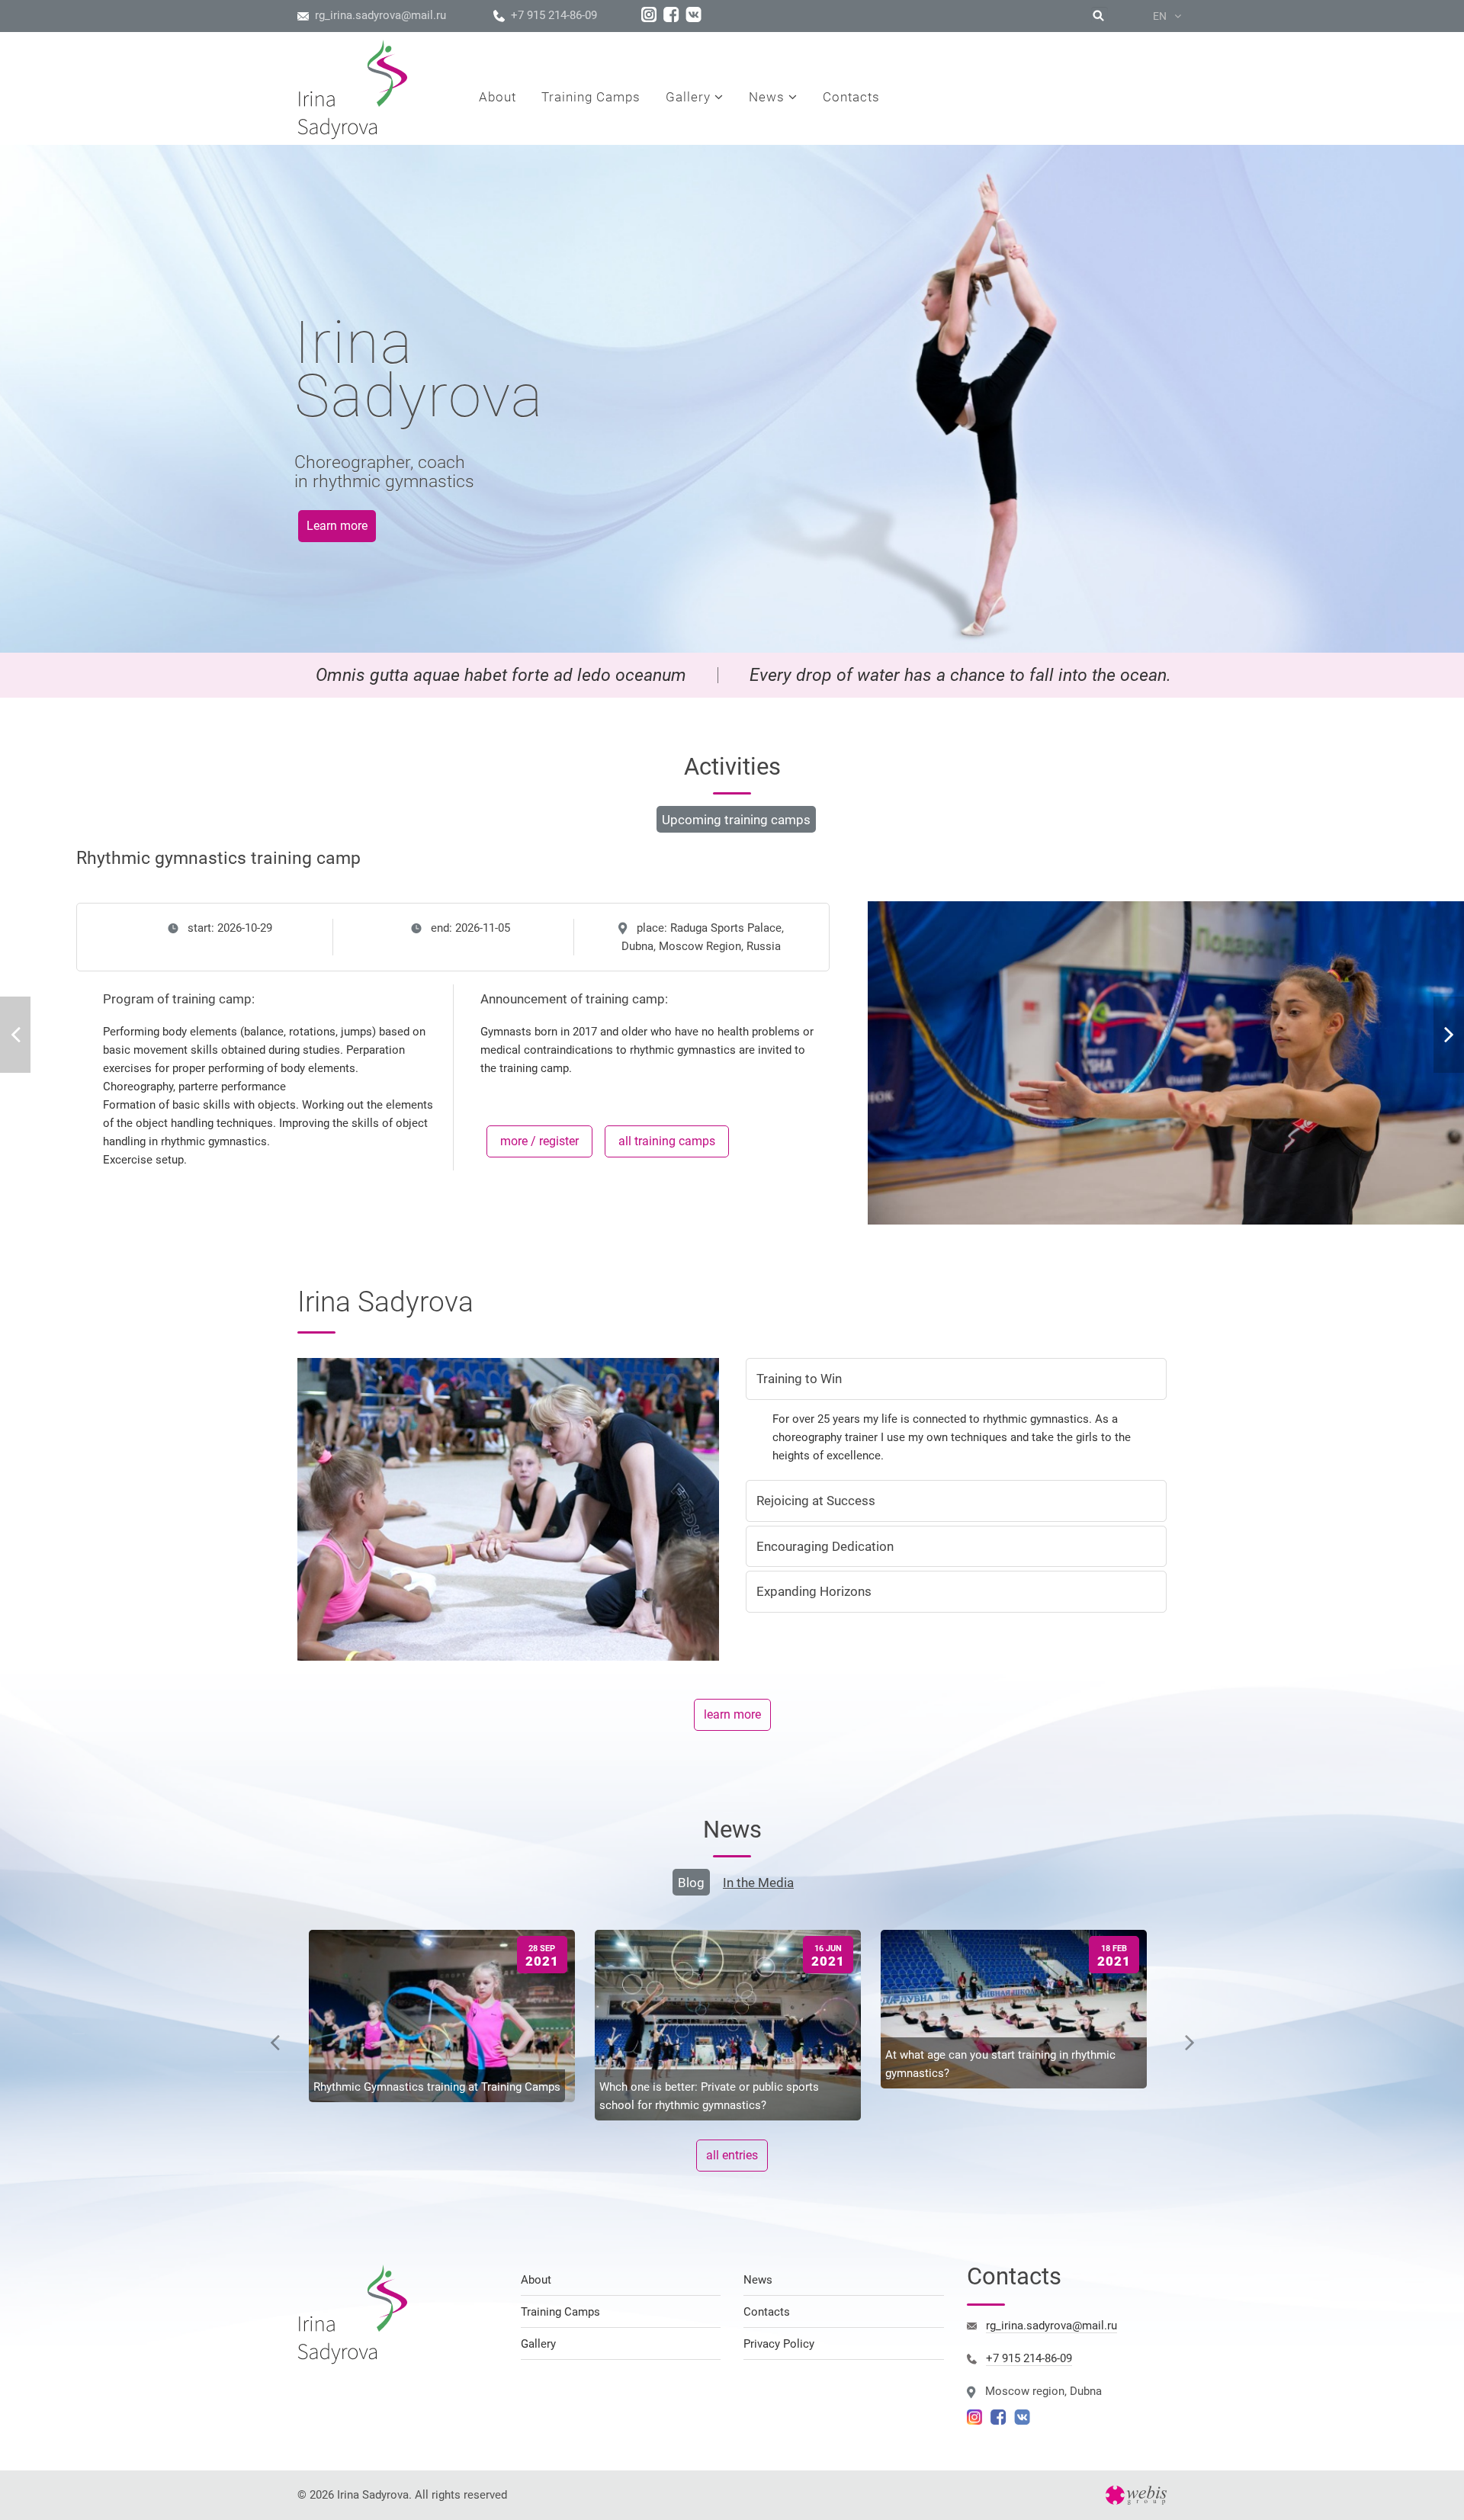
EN (1161, 16)
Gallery (538, 2344)
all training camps (667, 1141)
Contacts (767, 2312)
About (536, 2280)
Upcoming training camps (736, 820)
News (758, 2280)
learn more (732, 1714)
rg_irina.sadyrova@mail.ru (380, 15)
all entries (732, 2155)
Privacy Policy (779, 2344)
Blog (691, 1883)
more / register (539, 1141)
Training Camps (560, 2312)
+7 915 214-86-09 (554, 15)
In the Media (758, 1883)
